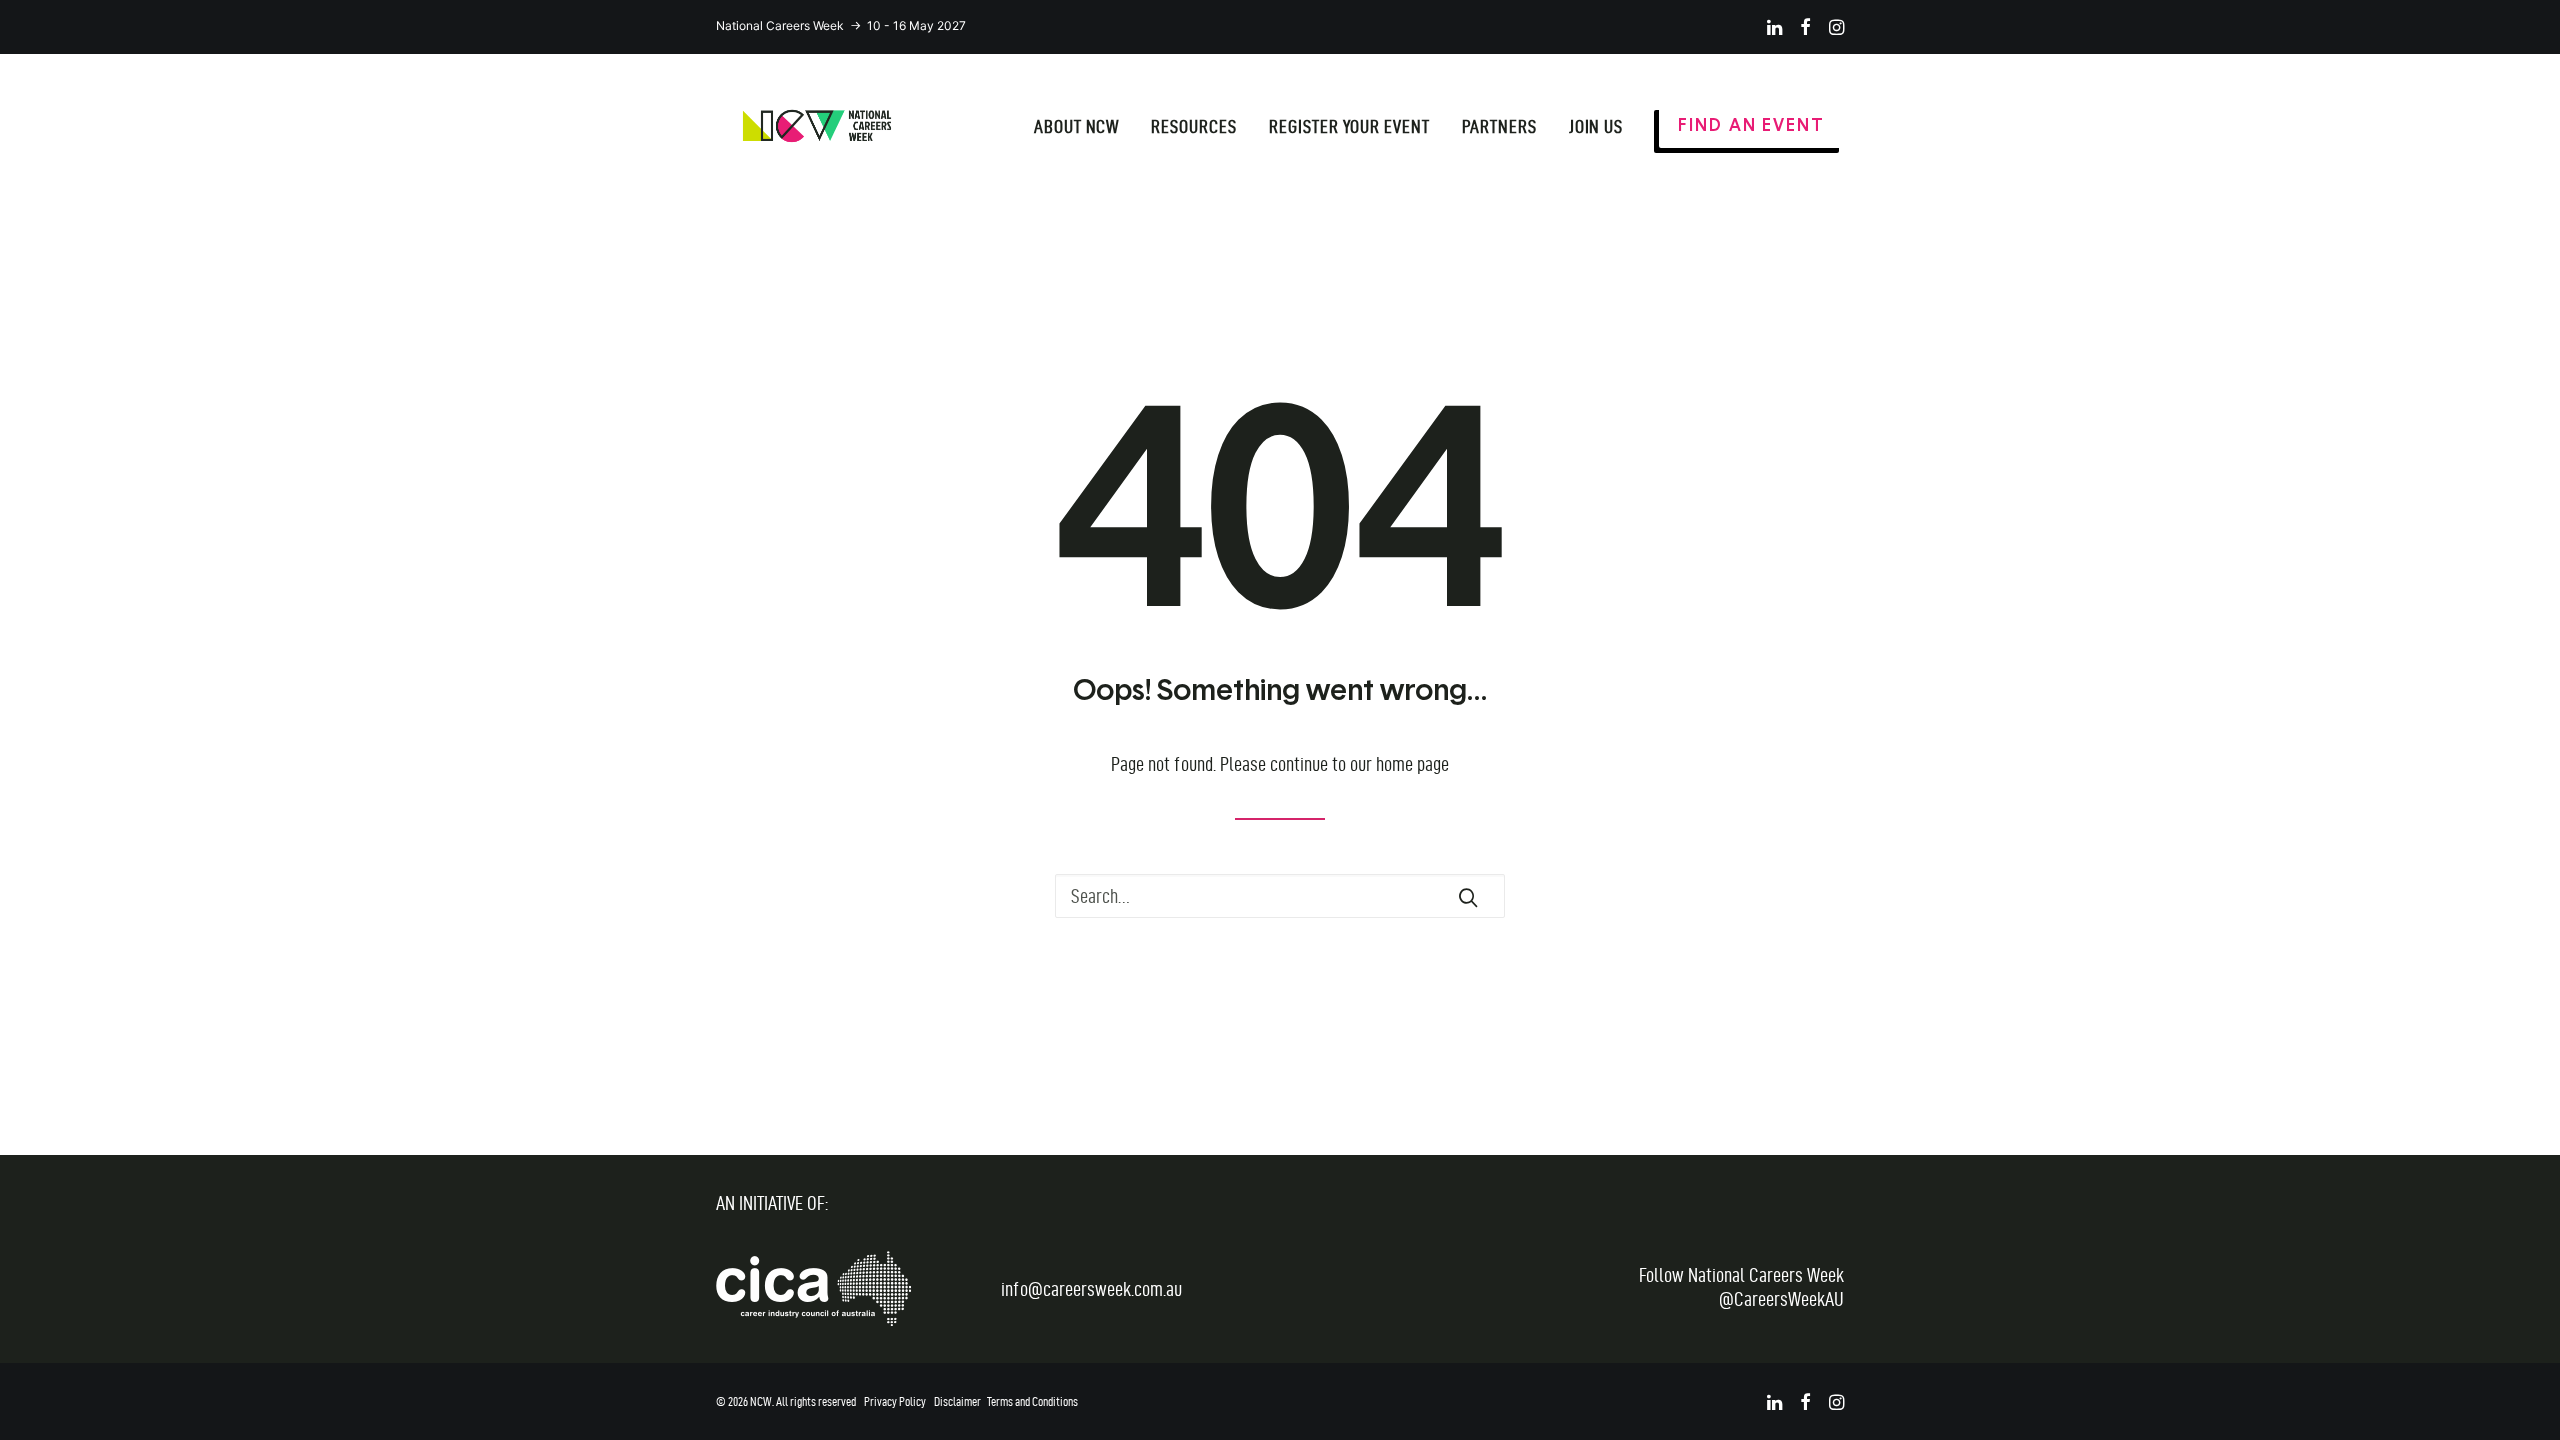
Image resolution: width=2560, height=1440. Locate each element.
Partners (1499, 126)
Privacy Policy (895, 1401)
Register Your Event (1349, 126)
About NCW (1077, 126)
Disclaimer (957, 1401)
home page (1412, 764)
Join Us (1596, 126)
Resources (1194, 126)
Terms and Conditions (1032, 1401)
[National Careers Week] (817, 126)
